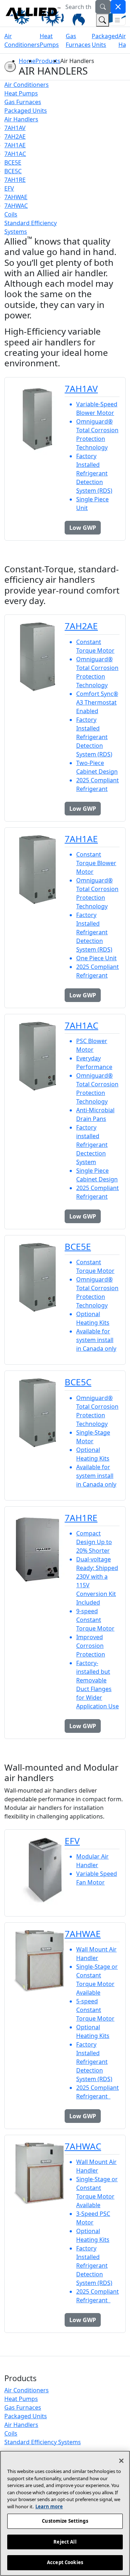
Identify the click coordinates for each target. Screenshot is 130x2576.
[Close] (121, 2461)
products (48, 61)
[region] (65, 2513)
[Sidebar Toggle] (10, 67)
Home (27, 61)
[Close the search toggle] (118, 7)
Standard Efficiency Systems (43, 2442)
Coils (11, 2433)
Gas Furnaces (23, 2407)
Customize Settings (65, 2521)
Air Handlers (21, 2425)
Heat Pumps (21, 2399)
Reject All (65, 2542)
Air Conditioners (27, 2390)
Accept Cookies (65, 2562)
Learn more (49, 2506)
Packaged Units (26, 2416)
